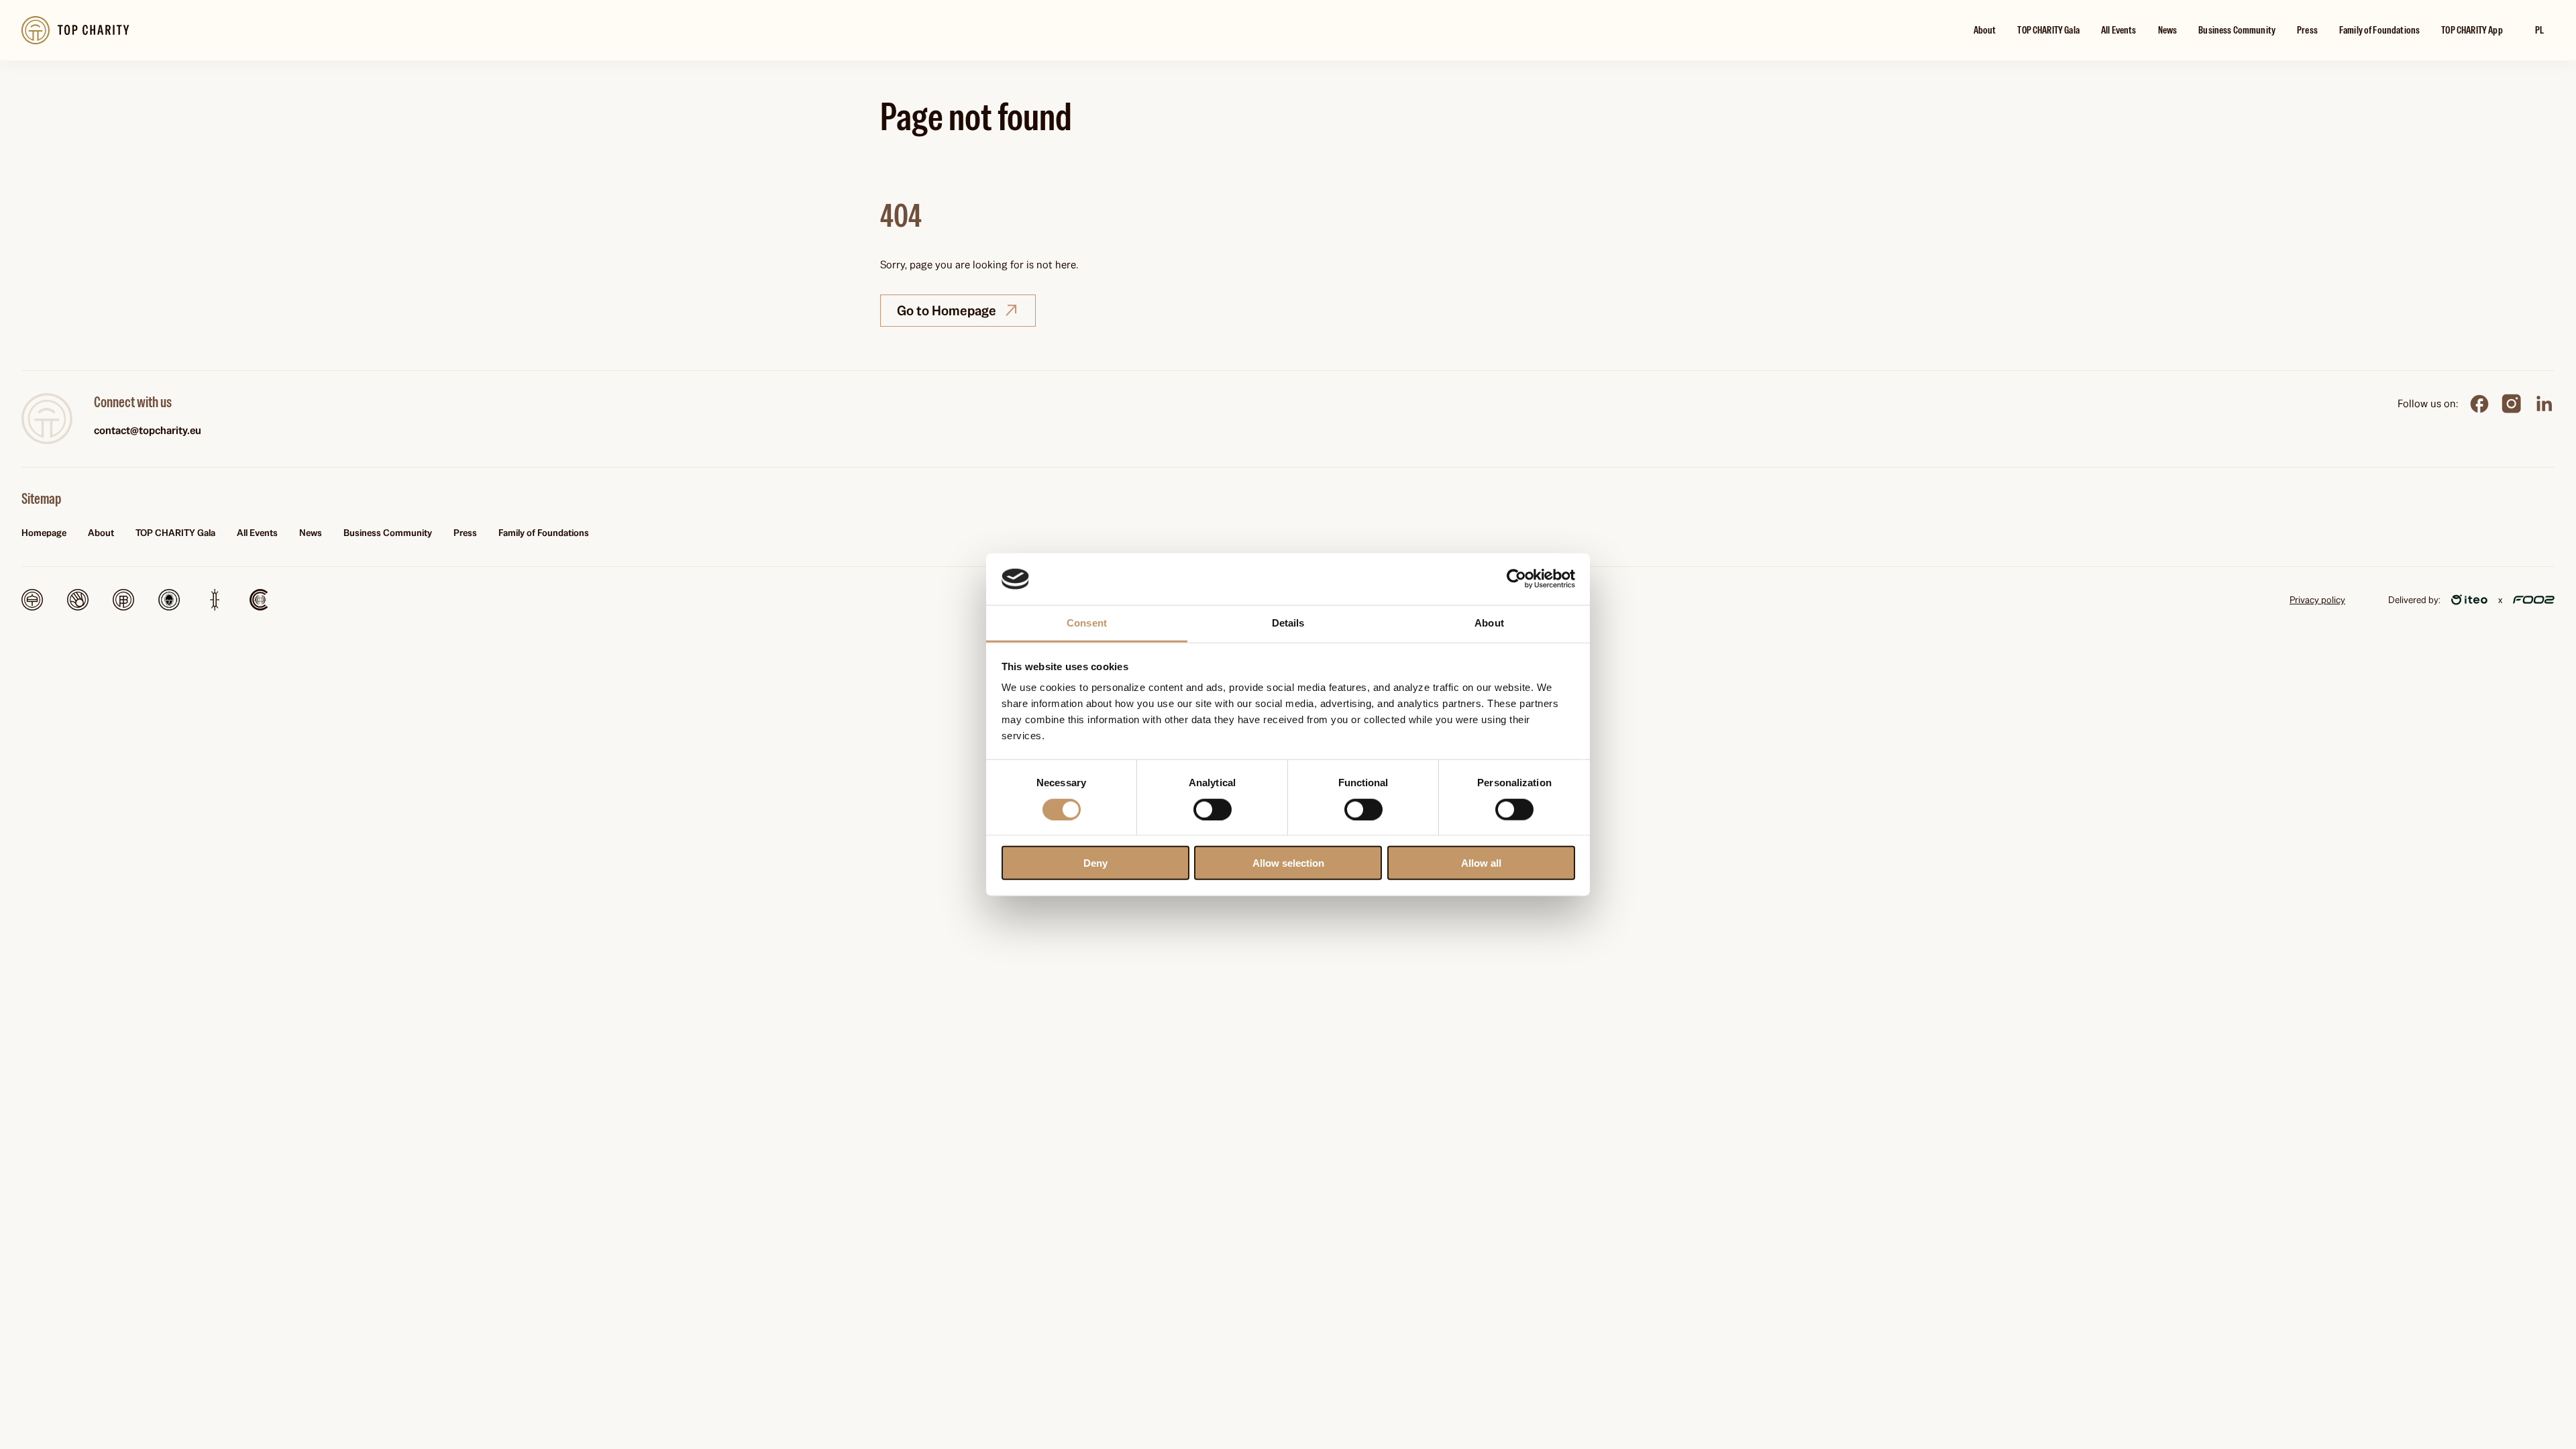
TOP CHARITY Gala (2048, 30)
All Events (2119, 30)
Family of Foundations (2379, 30)
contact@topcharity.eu (148, 430)
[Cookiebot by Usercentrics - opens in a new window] (1516, 579)
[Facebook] (2479, 404)
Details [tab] (1288, 623)
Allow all (1481, 863)
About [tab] (1489, 623)
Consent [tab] (1087, 623)
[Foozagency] (2534, 600)
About (1985, 30)
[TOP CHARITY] (47, 419)
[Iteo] (2469, 600)
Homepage (44, 533)
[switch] (1213, 809)
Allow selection (1288, 863)
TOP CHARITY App (2472, 30)
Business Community (2237, 30)
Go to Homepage (947, 311)
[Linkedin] (2544, 404)
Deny (1095, 863)
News (2168, 30)
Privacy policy (2317, 600)
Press (2307, 30)
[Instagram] (2512, 404)
